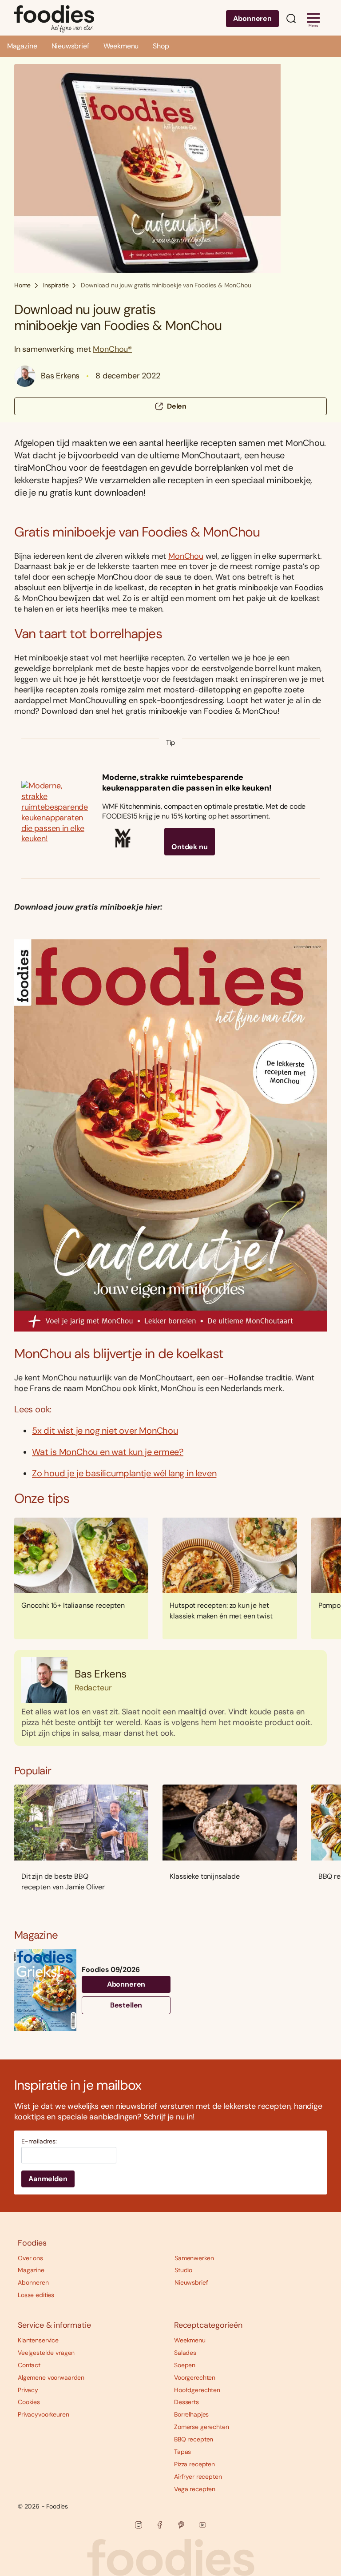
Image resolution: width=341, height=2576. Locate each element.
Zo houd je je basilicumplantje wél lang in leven (124, 1473)
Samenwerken (194, 2258)
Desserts (186, 2402)
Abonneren (252, 18)
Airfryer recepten (198, 2477)
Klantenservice (38, 2340)
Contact (29, 2365)
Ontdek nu (190, 847)
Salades (185, 2353)
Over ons (30, 2258)
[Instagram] (139, 2525)
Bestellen (126, 2005)
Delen (177, 406)
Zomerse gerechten (202, 2427)
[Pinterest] (181, 2525)
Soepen (185, 2365)
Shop (161, 46)
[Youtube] (202, 2525)
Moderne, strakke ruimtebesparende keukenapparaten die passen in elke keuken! (187, 783)
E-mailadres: (39, 2141)
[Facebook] (160, 2525)
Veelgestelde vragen (46, 2353)
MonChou (186, 556)
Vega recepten (195, 2489)
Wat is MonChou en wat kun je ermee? (108, 1452)
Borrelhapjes (191, 2414)
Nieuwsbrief (70, 46)
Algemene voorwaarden (51, 2377)
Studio (183, 2270)
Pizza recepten (194, 2464)
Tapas (182, 2452)
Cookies (29, 2402)
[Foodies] (54, 18)
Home (22, 285)
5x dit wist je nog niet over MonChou (105, 1431)
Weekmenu (121, 46)
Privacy (28, 2390)
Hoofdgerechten (197, 2390)
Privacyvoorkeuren (44, 2414)
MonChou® (112, 349)
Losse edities (36, 2295)
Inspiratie (56, 285)
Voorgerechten (195, 2377)
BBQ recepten (194, 2439)
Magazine (22, 46)
